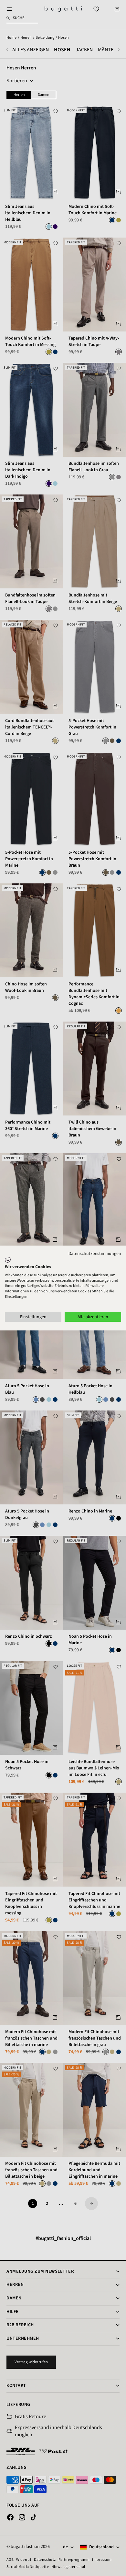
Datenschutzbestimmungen (95, 1254)
